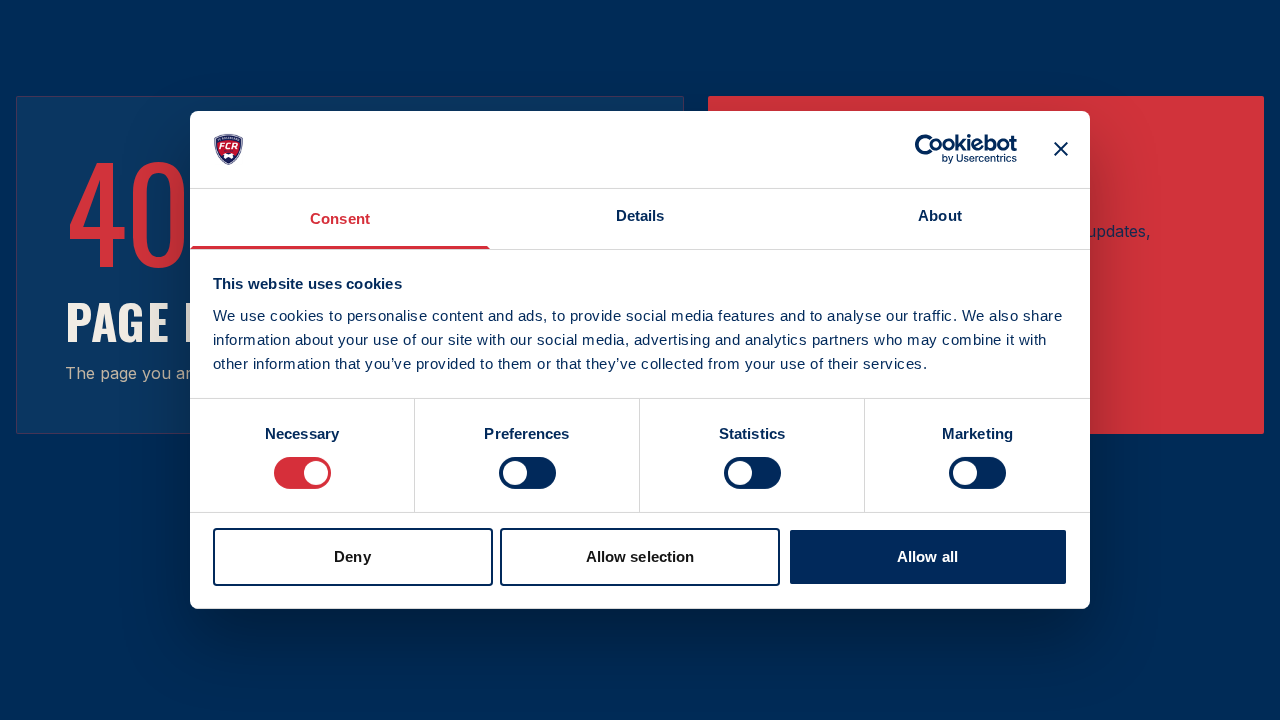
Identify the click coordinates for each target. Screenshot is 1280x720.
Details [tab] (640, 215)
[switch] (527, 473)
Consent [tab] (340, 218)
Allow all (927, 556)
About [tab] (940, 215)
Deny (352, 556)
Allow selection (640, 556)
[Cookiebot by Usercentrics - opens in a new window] (929, 149)
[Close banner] (1061, 149)
